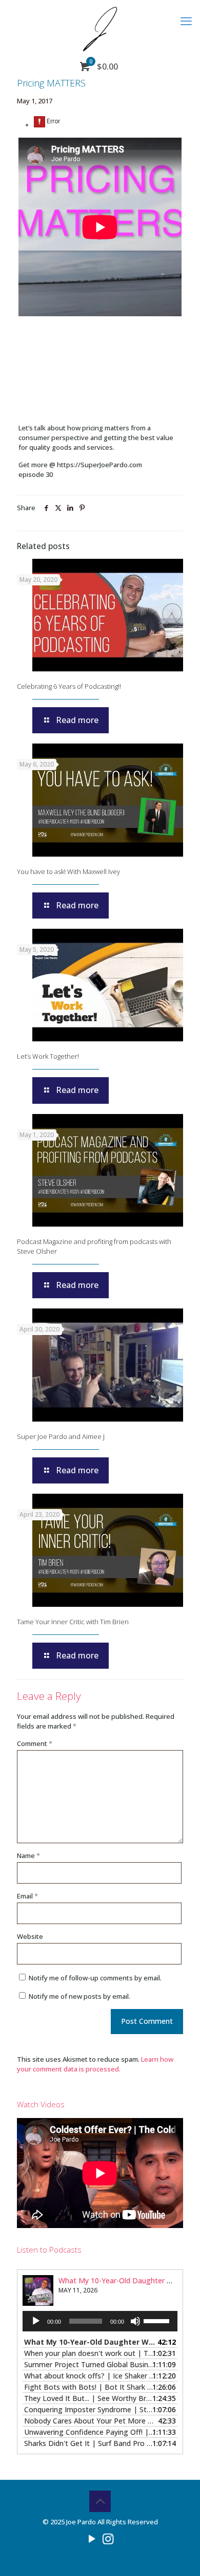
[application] (100, 2321)
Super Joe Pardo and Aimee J (61, 1436)
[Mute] (135, 2321)
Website (30, 1936)
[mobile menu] (186, 20)
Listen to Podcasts (49, 2250)
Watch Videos (41, 2104)
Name (28, 1855)
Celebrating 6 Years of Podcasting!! (69, 686)
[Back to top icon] (100, 2501)
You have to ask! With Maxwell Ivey (68, 871)
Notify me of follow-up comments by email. (95, 1978)
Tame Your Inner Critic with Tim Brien (73, 1622)
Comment (35, 1743)
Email (27, 1896)
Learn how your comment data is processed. (95, 2064)
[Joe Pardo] (100, 28)
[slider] (158, 2320)
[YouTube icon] (92, 2538)
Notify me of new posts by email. (79, 1996)
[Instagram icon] (108, 2538)
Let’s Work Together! (48, 1056)
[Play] (36, 2321)
